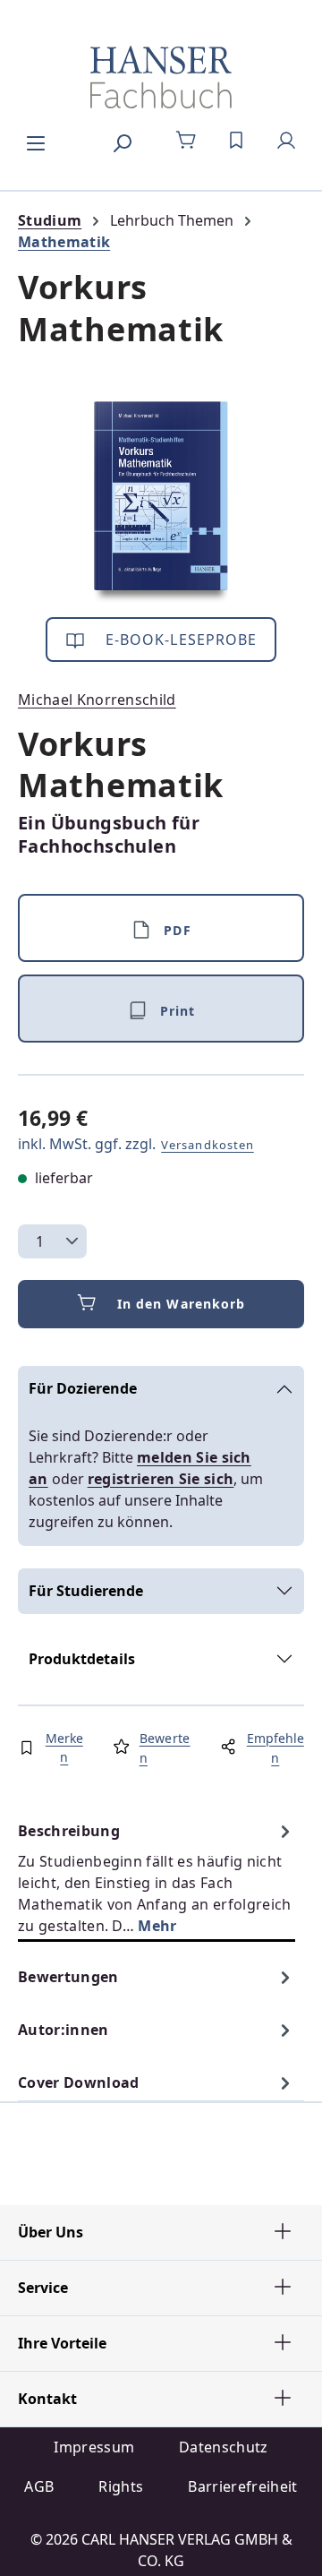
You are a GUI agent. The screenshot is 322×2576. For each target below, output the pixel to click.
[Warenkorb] (186, 141)
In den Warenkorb (182, 1304)
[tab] (157, 1878)
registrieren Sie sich (161, 1479)
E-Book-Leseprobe (179, 640)
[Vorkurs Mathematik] (161, 502)
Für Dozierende (83, 1388)
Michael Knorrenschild (97, 700)
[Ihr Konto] (286, 141)
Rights (121, 2486)
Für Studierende (86, 1591)
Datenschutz (224, 2447)
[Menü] (36, 141)
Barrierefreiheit (242, 2486)
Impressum (94, 2447)
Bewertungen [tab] (68, 1977)
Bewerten (165, 1748)
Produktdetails (82, 1659)
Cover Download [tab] (78, 2082)
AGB (39, 2486)
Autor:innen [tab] (64, 2030)
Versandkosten (208, 1145)
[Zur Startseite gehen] (161, 77)
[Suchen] (122, 141)
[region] (161, 502)
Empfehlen (275, 1748)
